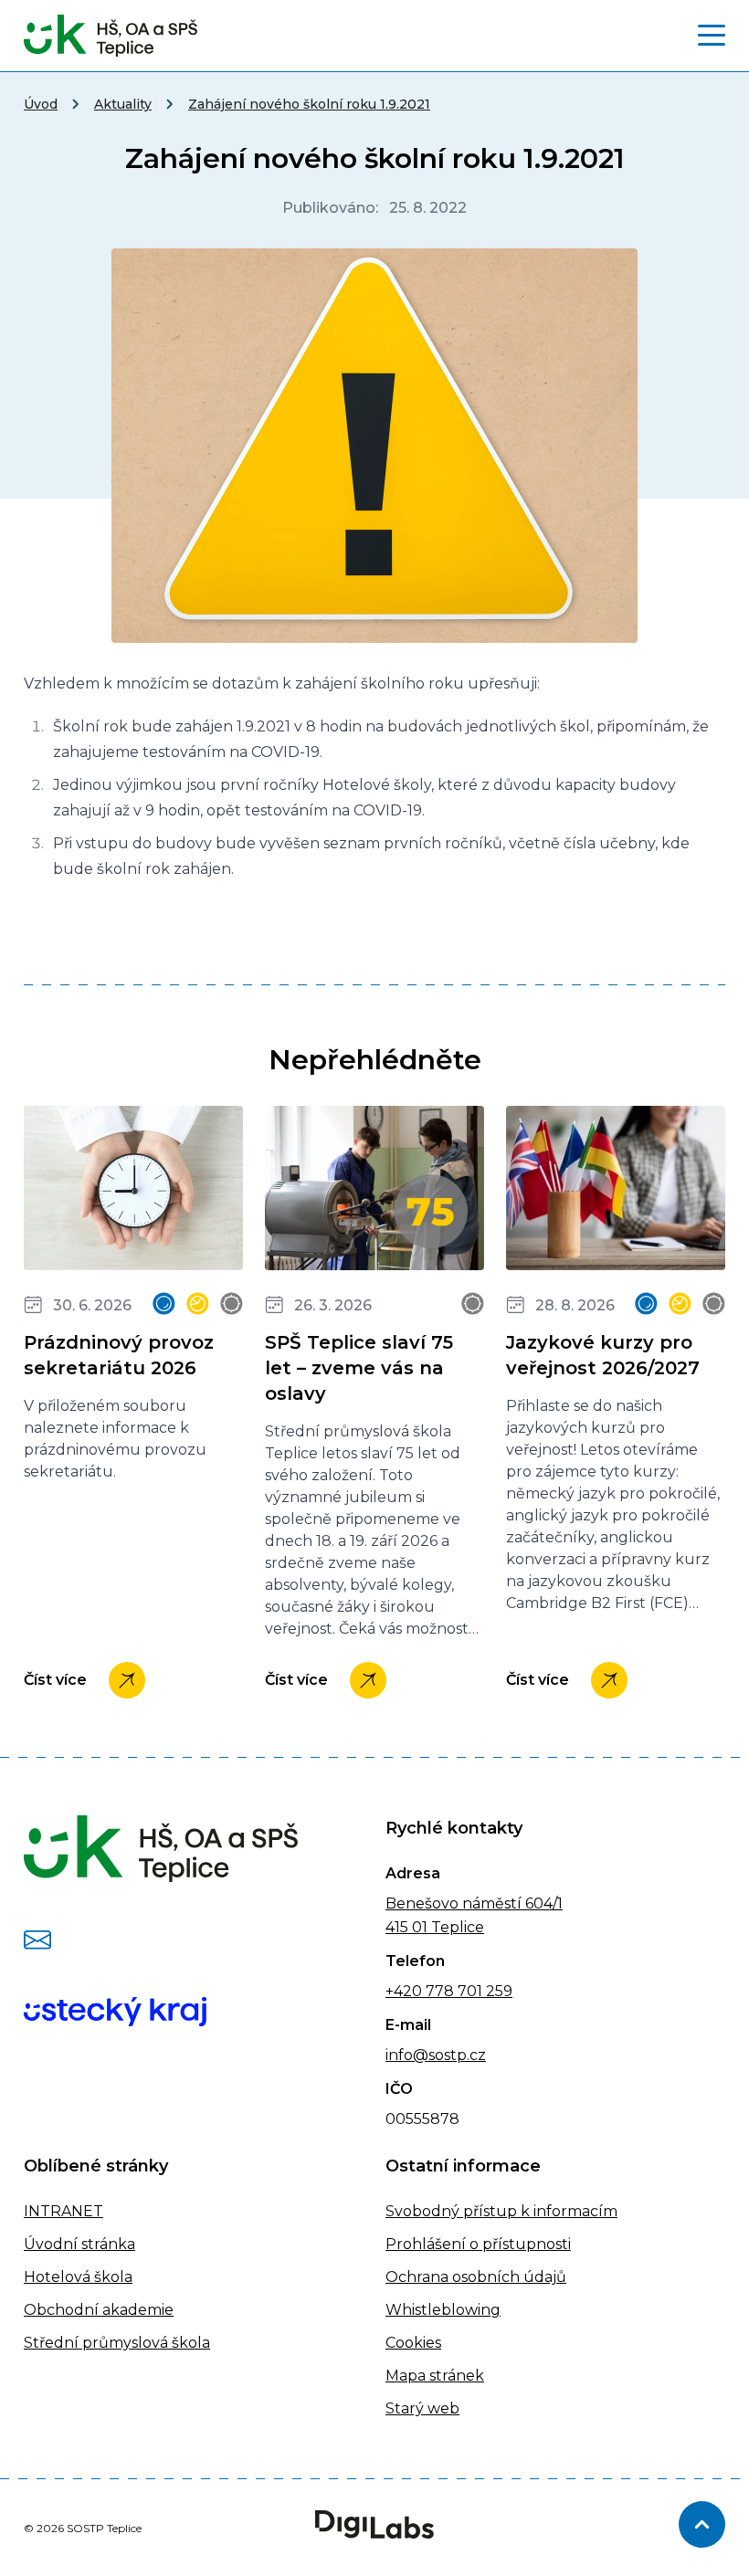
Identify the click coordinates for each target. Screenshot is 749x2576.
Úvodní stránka (79, 2244)
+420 (404, 1991)
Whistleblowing (443, 2310)
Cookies (413, 2343)
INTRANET (63, 2211)
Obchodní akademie (99, 2310)
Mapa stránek (435, 2376)
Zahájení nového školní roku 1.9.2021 (309, 104)
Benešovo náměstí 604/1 (474, 1903)
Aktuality (123, 104)
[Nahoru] (702, 2524)
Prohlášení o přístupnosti (478, 2244)
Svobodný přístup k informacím (501, 2211)
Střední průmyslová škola (117, 2343)
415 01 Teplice (435, 1927)
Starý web (422, 2408)
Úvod (41, 104)
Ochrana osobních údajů (476, 2277)
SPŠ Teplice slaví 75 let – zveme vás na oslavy (359, 1368)
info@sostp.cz (436, 2055)
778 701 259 (467, 1991)
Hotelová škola (78, 2277)
